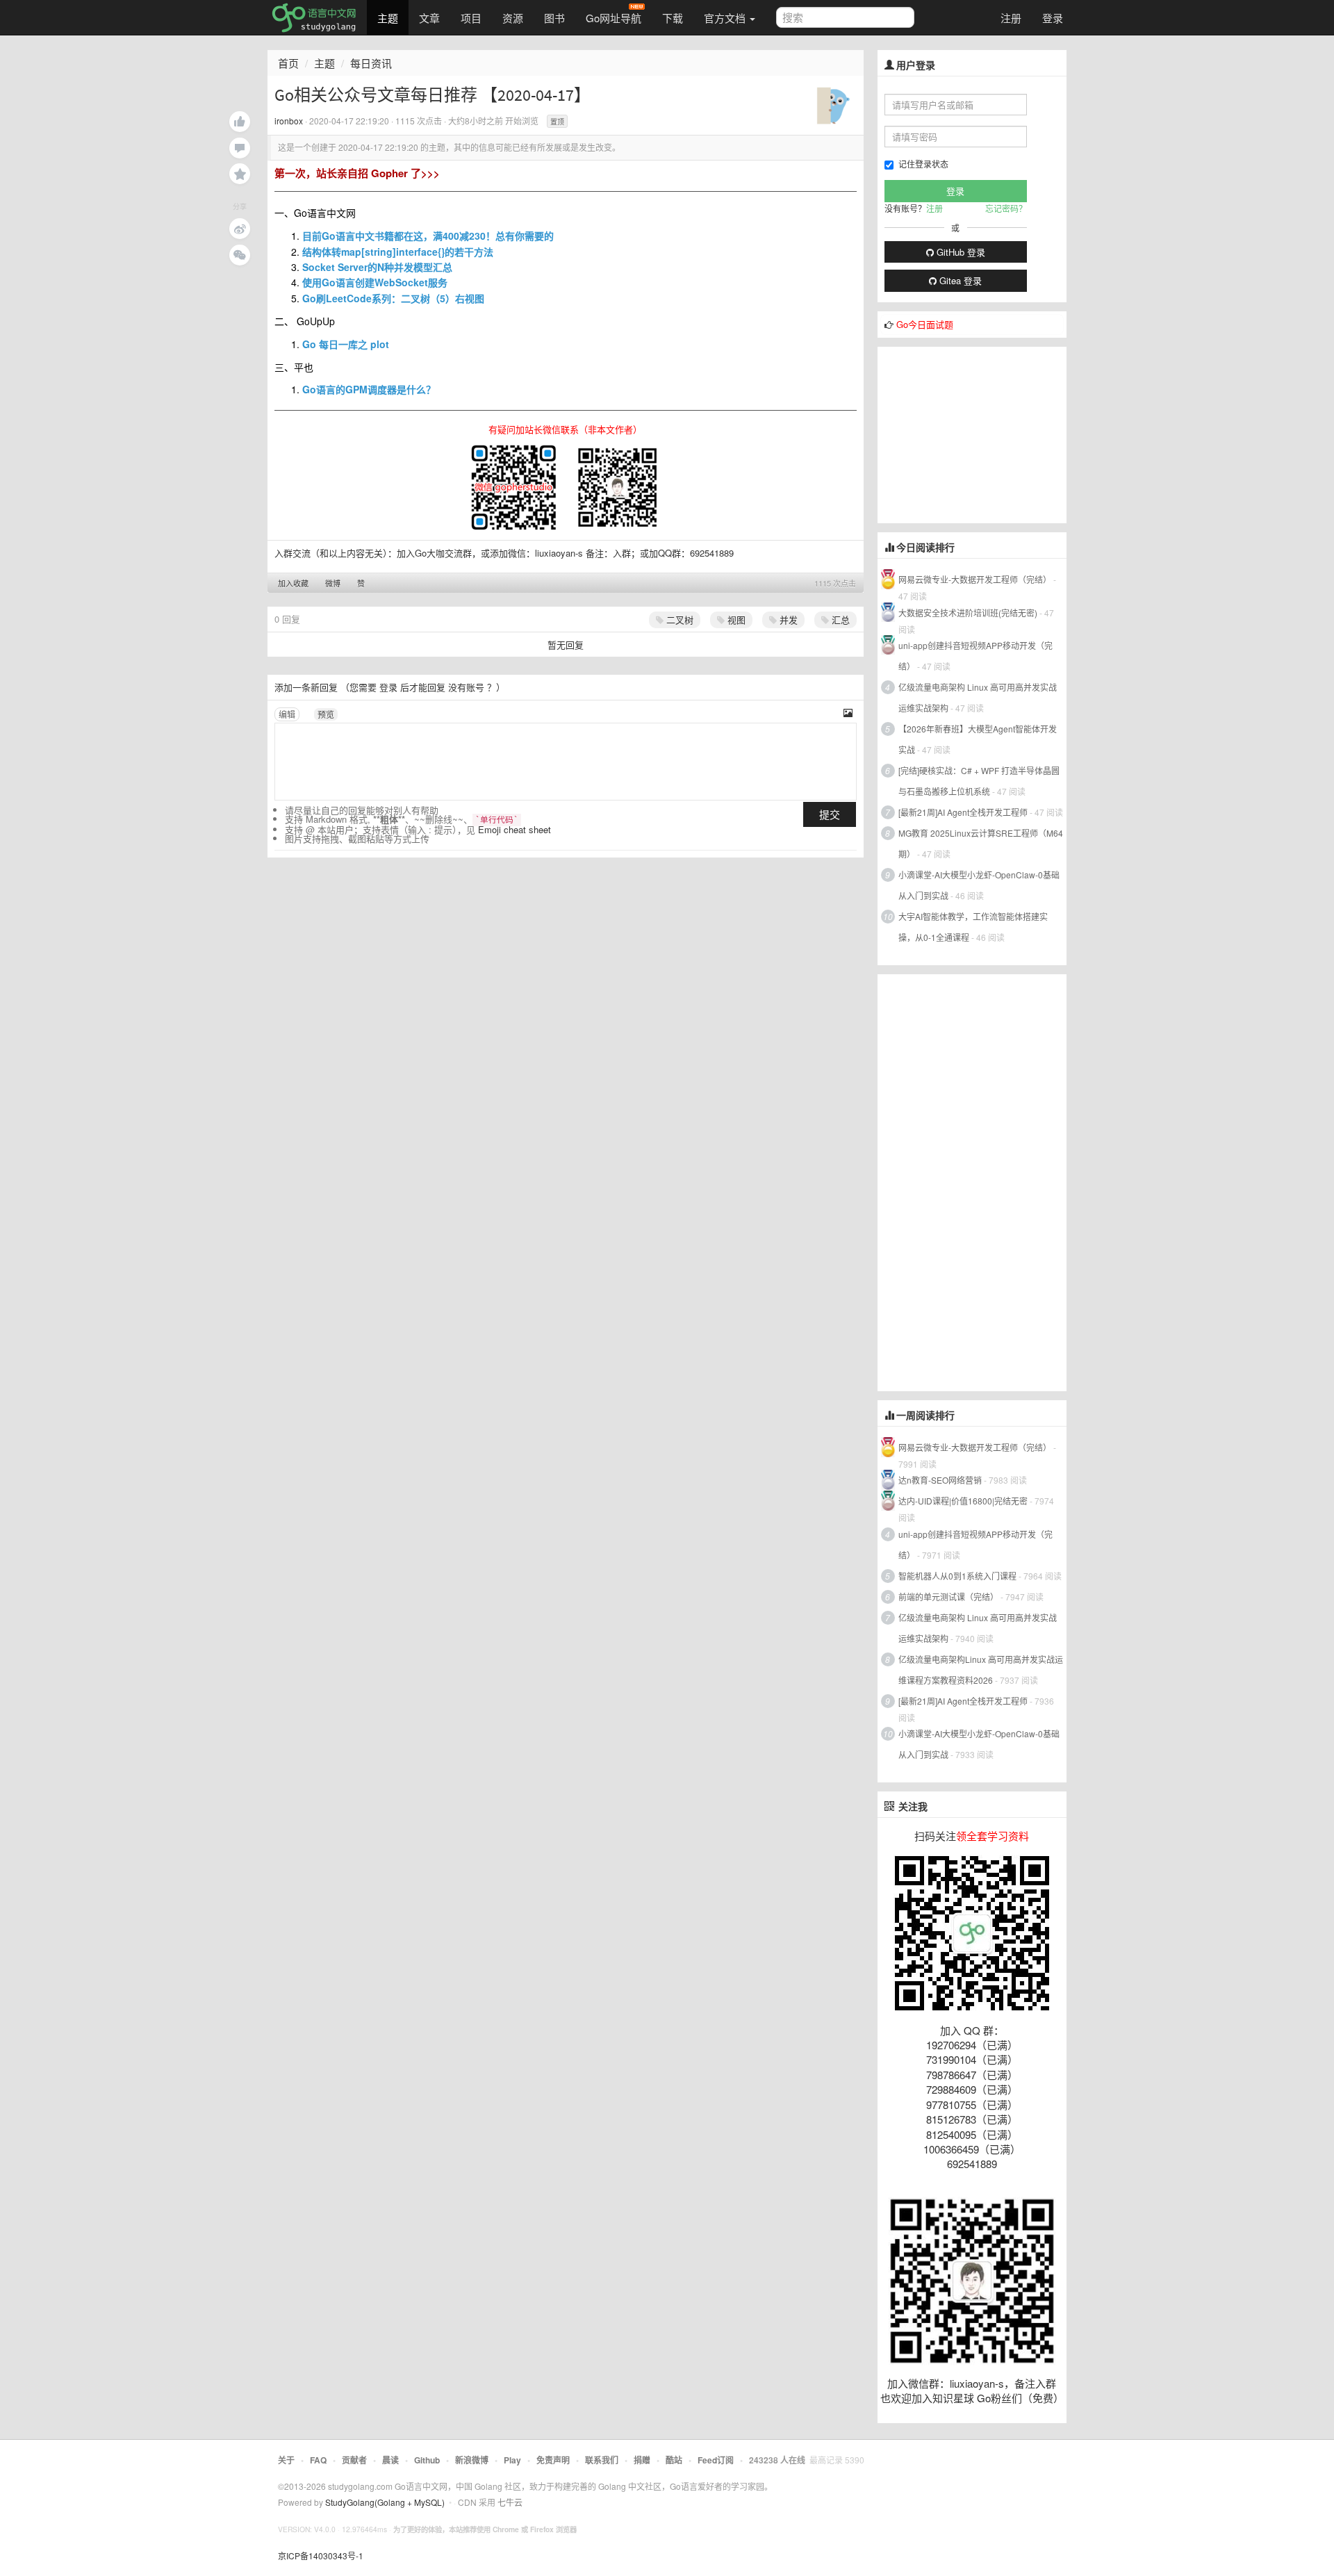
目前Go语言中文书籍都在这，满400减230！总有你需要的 (428, 236)
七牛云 (510, 2502)
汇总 (839, 620)
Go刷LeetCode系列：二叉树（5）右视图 (393, 298)
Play (512, 2460)
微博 (333, 583)
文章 (429, 18)
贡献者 (354, 2460)
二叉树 (678, 620)
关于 (286, 2460)
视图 (735, 620)
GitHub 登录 (960, 252)
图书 (554, 18)
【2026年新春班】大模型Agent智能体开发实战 (978, 739)
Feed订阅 (716, 2460)
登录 (1053, 18)
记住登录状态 (923, 164)
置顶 (557, 122)
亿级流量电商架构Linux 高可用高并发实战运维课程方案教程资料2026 (981, 1670)
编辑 (287, 714)
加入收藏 (293, 583)
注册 (1011, 18)
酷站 (674, 2460)
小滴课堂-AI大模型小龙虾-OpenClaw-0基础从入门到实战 (979, 885)
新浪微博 (472, 2460)
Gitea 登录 (959, 280)
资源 (513, 18)
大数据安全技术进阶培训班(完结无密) (969, 613)
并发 (787, 620)
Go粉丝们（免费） (1020, 2398)
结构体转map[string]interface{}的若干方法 (398, 252)
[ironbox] (835, 103)
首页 (288, 63)
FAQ (318, 2460)
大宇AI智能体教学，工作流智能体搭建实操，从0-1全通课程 (973, 927)
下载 (673, 18)
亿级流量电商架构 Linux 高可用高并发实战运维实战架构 (978, 697)
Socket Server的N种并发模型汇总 (377, 267)
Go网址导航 (614, 18)
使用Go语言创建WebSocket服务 (375, 282)
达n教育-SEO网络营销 (940, 1480)
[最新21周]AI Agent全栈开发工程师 (963, 812)
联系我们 (602, 2460)
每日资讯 (371, 63)
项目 (471, 18)
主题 (388, 18)
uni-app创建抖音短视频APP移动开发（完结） (975, 656)
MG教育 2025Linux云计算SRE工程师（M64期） (981, 843)
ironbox (289, 121)
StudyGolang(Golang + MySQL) (385, 2502)
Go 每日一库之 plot (346, 344)
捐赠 (642, 2460)
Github (427, 2460)
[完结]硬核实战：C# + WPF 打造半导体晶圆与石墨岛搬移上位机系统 (979, 781)
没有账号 (466, 687)
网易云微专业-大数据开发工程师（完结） (975, 579)
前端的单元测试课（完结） (948, 1597)
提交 (830, 814)
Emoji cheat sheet (514, 829)
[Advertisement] (982, 434)
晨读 (390, 2460)
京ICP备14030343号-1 (321, 2556)
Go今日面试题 (925, 324)
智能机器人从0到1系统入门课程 (957, 1576)
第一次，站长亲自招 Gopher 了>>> (357, 173)
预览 (326, 714)
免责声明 (553, 2460)
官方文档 (726, 18)
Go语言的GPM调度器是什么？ (369, 389)
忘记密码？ (1006, 208)
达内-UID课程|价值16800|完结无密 (963, 1501)
